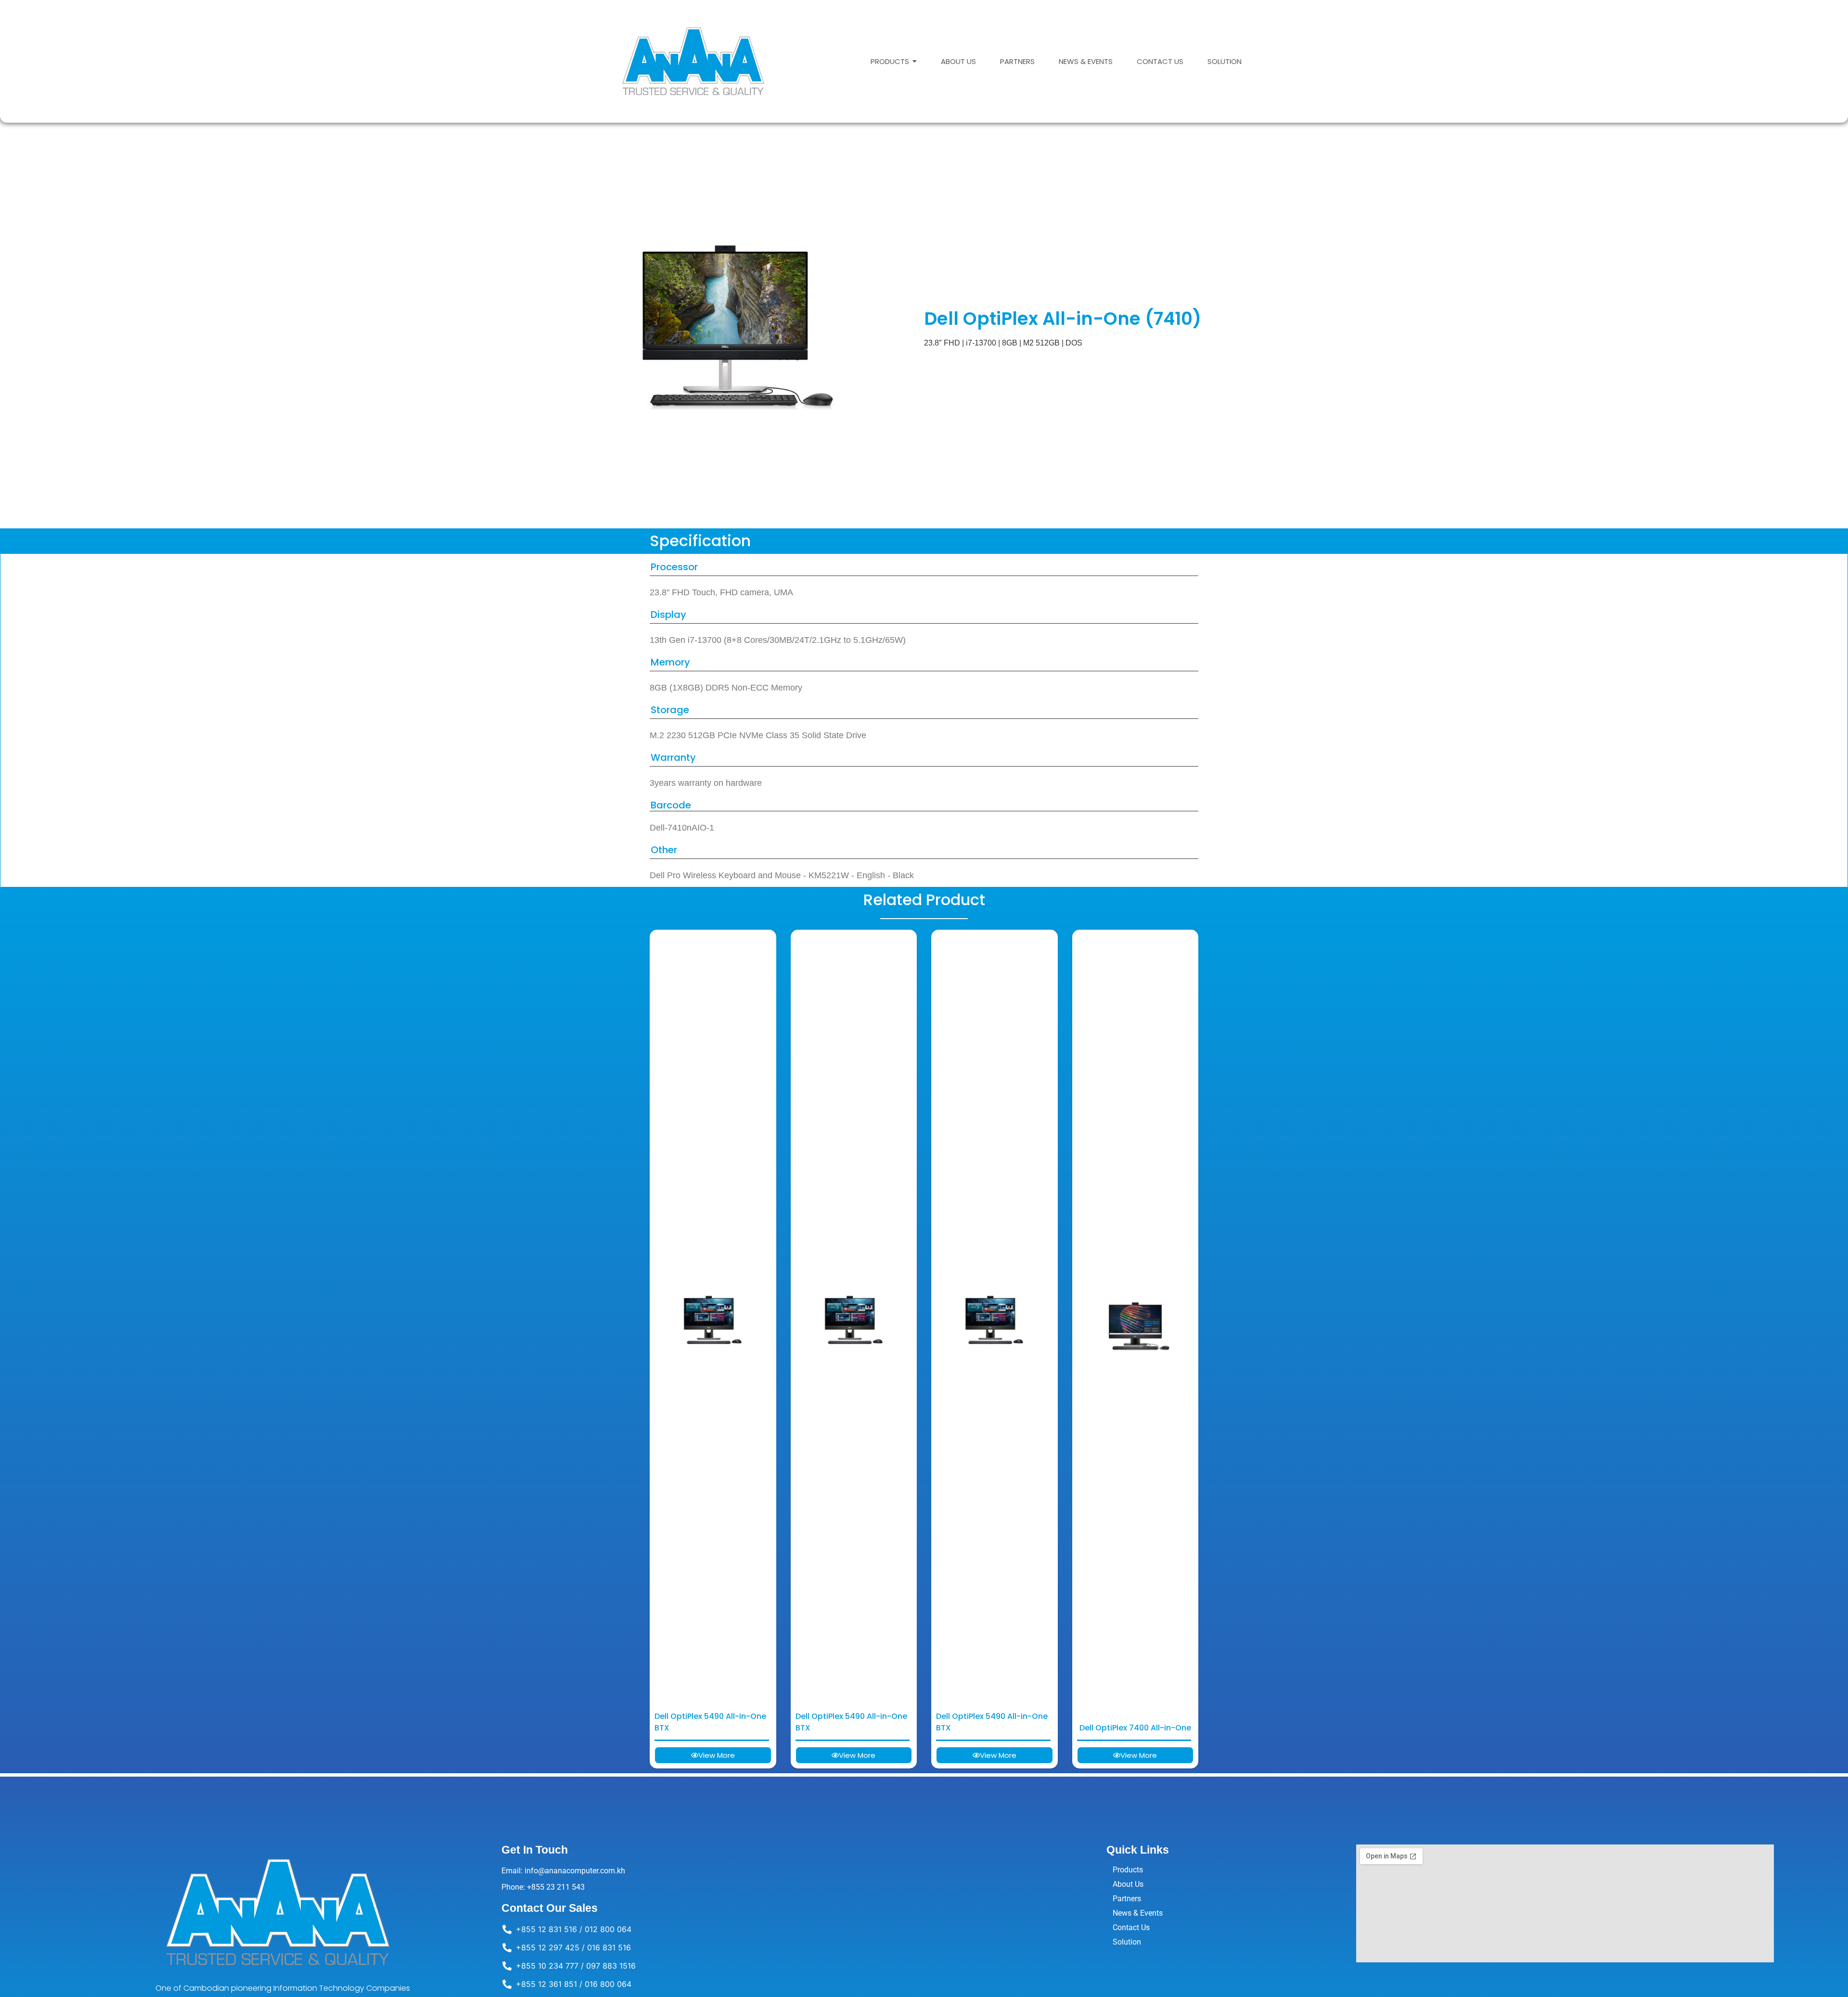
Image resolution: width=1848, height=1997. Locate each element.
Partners (1127, 1899)
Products (1128, 1870)
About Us (1128, 1884)
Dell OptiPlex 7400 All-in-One (1135, 1728)
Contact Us (1131, 1927)
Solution (1127, 1942)
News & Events (1138, 1913)
